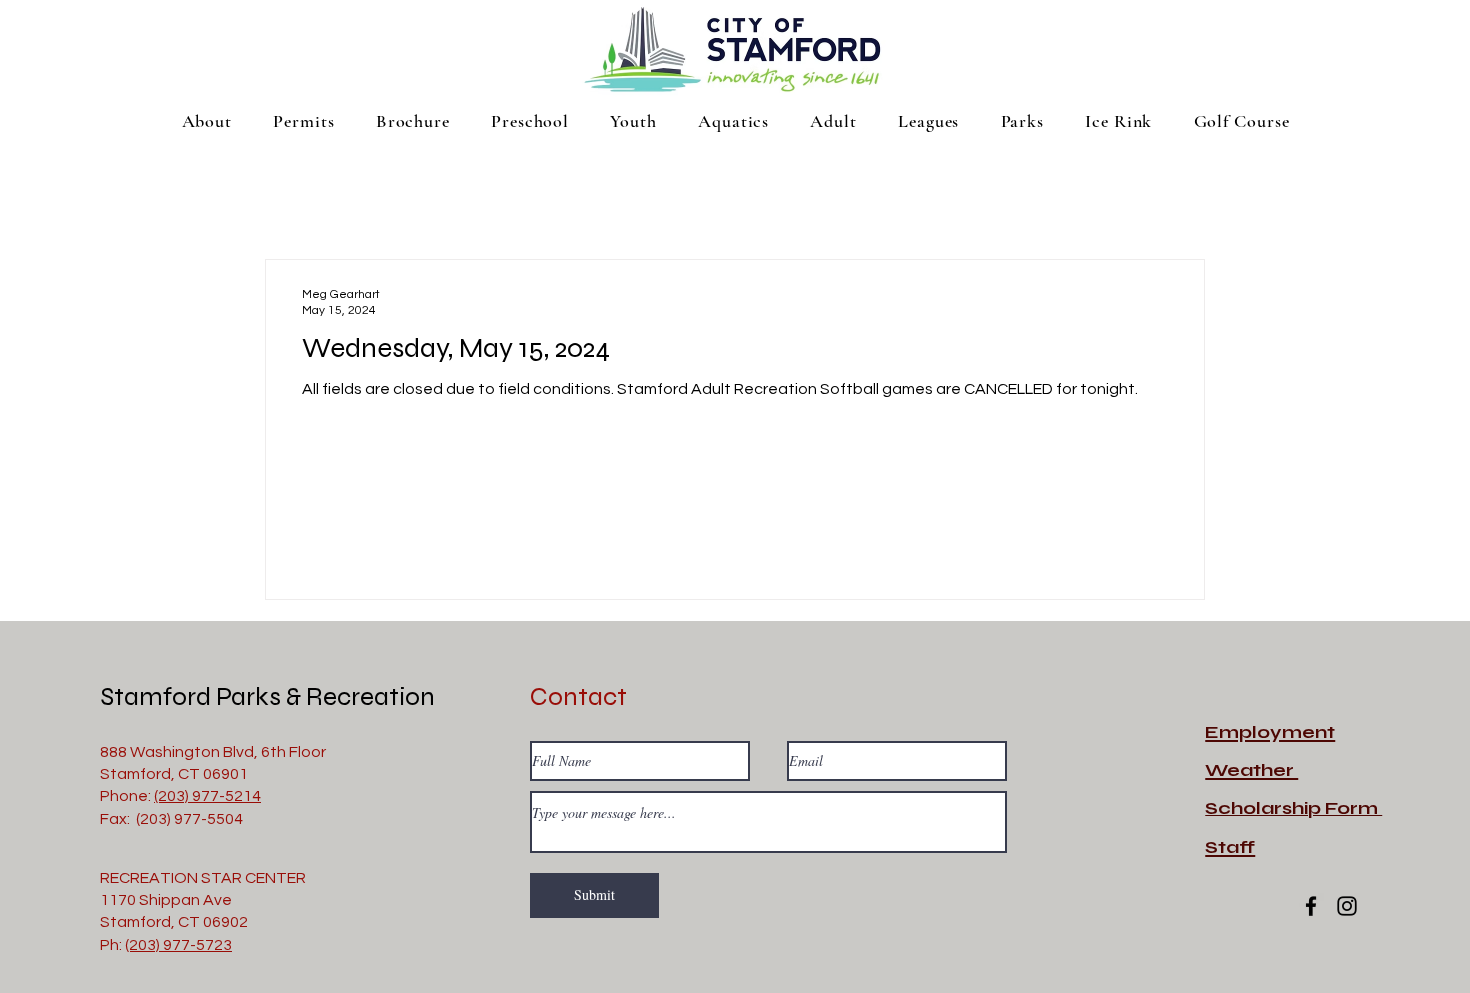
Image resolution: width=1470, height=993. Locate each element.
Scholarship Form (1293, 808)
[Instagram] (1347, 906)
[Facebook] (1311, 906)
